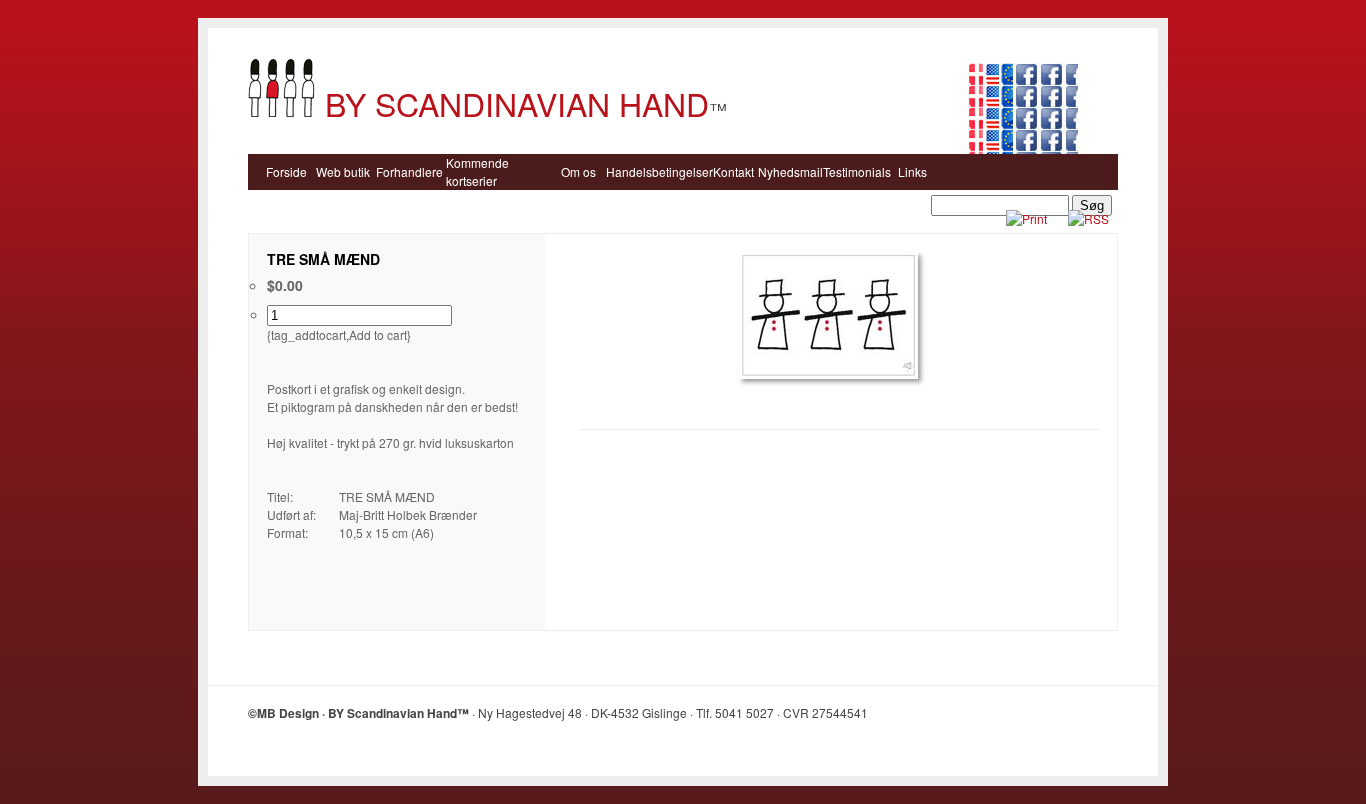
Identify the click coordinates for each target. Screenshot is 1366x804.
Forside (286, 171)
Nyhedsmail (790, 171)
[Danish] (975, 126)
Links (912, 171)
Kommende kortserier (477, 171)
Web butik (343, 171)
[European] (1006, 126)
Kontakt (733, 171)
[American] (991, 126)
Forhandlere (409, 171)
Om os (578, 171)
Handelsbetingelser (659, 171)
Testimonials (857, 171)
